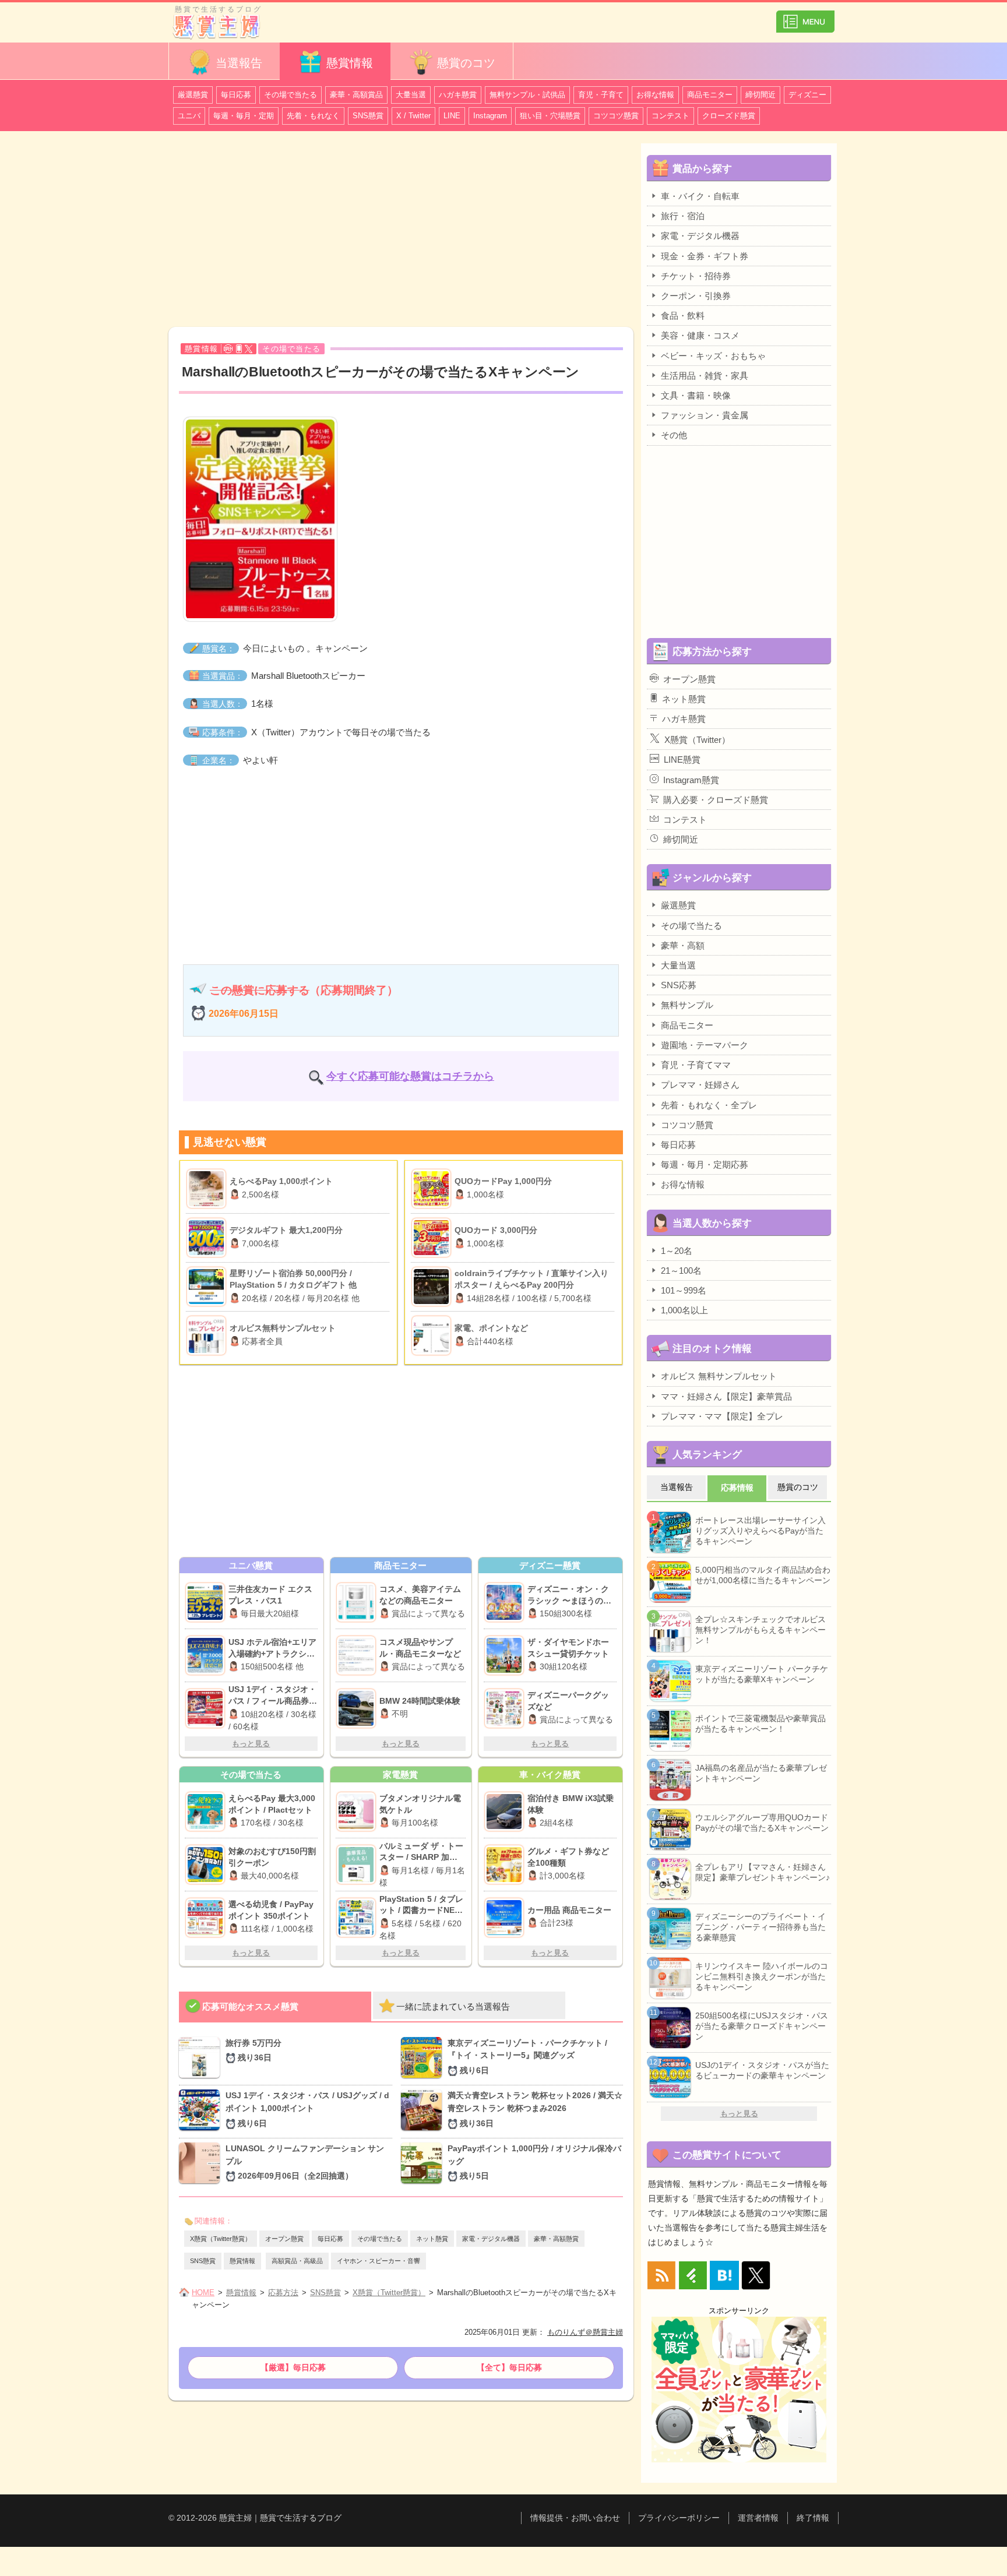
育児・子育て (601, 95)
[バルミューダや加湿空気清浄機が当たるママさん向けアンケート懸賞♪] (358, 1865)
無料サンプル (687, 1005)
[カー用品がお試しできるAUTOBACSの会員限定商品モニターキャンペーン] (506, 1918)
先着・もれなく (313, 116)
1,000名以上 (684, 1310)
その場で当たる (291, 95)
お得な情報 (655, 95)
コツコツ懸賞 (616, 116)
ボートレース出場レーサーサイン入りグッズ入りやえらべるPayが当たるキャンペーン (760, 1531)
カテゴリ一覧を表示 (805, 17)
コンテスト (670, 116)
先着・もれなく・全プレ (709, 1105)
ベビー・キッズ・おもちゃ (713, 356)
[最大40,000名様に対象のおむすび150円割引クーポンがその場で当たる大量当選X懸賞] (207, 1865)
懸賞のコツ (466, 63)
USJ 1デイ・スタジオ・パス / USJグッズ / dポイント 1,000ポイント (307, 2109)
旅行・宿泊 (683, 216)
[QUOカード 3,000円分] (433, 1238)
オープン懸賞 (284, 2239)
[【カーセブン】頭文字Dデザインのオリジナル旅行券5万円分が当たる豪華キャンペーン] (202, 2059)
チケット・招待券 (696, 276)
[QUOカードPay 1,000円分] (433, 1189)
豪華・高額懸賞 (556, 2239)
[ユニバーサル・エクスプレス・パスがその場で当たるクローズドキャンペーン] (207, 1602)
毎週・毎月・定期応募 (705, 1164)
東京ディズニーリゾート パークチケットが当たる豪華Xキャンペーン (762, 1674)
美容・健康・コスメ (700, 335)
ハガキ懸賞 (458, 95)
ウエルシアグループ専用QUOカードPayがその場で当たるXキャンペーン (762, 1823)
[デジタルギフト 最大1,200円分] (208, 1238)
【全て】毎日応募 (509, 2367)
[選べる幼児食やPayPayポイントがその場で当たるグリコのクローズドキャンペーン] (207, 1918)
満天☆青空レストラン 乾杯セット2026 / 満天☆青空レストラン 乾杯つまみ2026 (535, 2109)
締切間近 (760, 95)
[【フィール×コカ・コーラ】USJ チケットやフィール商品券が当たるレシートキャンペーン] (207, 1708)
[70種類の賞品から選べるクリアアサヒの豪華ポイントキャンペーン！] (506, 1865)
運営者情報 (758, 2518)
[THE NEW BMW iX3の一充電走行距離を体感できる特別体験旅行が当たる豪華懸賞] (506, 1812)
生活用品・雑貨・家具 (705, 376)
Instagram (490, 116)
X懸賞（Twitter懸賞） (221, 2239)
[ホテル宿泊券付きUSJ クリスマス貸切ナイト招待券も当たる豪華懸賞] (207, 1655)
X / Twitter (413, 116)
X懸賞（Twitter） (697, 740)
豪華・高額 (683, 945)
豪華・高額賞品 (356, 95)
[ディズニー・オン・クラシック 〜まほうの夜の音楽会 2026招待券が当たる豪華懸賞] (506, 1602)
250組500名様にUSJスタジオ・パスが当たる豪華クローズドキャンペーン (762, 2026)
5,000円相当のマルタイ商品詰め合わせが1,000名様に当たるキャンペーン (763, 1575)
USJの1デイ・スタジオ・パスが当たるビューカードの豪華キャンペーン (762, 2070)
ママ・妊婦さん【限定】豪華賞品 (726, 1396)
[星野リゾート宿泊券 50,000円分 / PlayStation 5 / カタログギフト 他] (208, 1287)
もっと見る (251, 1744)
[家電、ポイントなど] (433, 1335)
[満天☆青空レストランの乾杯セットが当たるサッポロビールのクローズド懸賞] (424, 2111)
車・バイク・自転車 (700, 196)
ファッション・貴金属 (705, 415)
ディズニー (807, 95)
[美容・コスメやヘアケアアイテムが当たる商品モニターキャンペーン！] (358, 1602)
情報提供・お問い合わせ (575, 2518)
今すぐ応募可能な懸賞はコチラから (410, 1076)
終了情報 (813, 2518)
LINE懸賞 (682, 760)
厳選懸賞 (193, 95)
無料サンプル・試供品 (527, 95)
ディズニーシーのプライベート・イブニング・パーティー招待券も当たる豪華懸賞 (760, 1927)
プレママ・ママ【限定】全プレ (722, 1416)
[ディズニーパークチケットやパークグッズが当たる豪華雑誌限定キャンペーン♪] (506, 1708)
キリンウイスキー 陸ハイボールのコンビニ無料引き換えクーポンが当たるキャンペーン (762, 1976)
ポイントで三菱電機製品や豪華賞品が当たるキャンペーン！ (760, 1724)
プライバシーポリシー (679, 2518)
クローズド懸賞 (729, 116)
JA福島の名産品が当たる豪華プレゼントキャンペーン (761, 1773)
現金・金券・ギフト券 (705, 256)
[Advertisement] (401, 231)
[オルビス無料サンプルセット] (208, 1335)
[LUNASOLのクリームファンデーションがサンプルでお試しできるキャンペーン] (202, 2164)
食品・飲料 (683, 316)
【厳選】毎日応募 (293, 2367)
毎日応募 (236, 95)
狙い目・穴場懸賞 (550, 116)
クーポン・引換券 (696, 296)
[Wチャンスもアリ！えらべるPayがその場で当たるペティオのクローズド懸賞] (207, 1812)
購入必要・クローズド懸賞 (716, 800)
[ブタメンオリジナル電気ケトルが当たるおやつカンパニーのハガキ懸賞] (358, 1812)
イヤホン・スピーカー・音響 (378, 2261)
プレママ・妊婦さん (700, 1085)
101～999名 (684, 1290)
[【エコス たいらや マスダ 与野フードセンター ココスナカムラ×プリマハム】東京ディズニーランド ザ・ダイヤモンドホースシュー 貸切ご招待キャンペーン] (506, 1655)
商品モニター (710, 95)
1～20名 (677, 1251)
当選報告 (239, 63)
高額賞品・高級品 (297, 2261)
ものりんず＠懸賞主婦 (585, 2332)
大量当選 (411, 95)
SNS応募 (679, 985)
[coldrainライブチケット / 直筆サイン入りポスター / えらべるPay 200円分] (433, 1287)
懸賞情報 (350, 63)
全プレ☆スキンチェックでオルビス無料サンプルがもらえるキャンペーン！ (760, 1630)
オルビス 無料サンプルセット (719, 1376)
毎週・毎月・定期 (244, 116)
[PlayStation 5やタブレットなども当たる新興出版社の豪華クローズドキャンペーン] (358, 1918)
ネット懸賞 (432, 2239)
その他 (674, 435)
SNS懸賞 (368, 116)
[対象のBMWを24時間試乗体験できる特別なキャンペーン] (358, 1708)
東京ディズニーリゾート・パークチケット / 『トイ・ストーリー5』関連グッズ (527, 2057)
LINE (452, 116)
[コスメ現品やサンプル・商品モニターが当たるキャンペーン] (358, 1655)
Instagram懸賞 (691, 780)
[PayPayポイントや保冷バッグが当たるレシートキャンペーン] (424, 2164)
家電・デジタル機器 (491, 2239)
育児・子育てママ (696, 1065)
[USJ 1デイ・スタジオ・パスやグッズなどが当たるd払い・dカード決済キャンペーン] (202, 2111)
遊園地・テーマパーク (705, 1045)
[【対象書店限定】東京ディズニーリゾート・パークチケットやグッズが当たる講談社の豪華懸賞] (424, 2059)
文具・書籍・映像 (696, 395)
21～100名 (681, 1271)
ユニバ (189, 116)
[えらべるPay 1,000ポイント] (208, 1189)
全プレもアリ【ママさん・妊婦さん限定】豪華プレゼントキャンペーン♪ (763, 1872)
